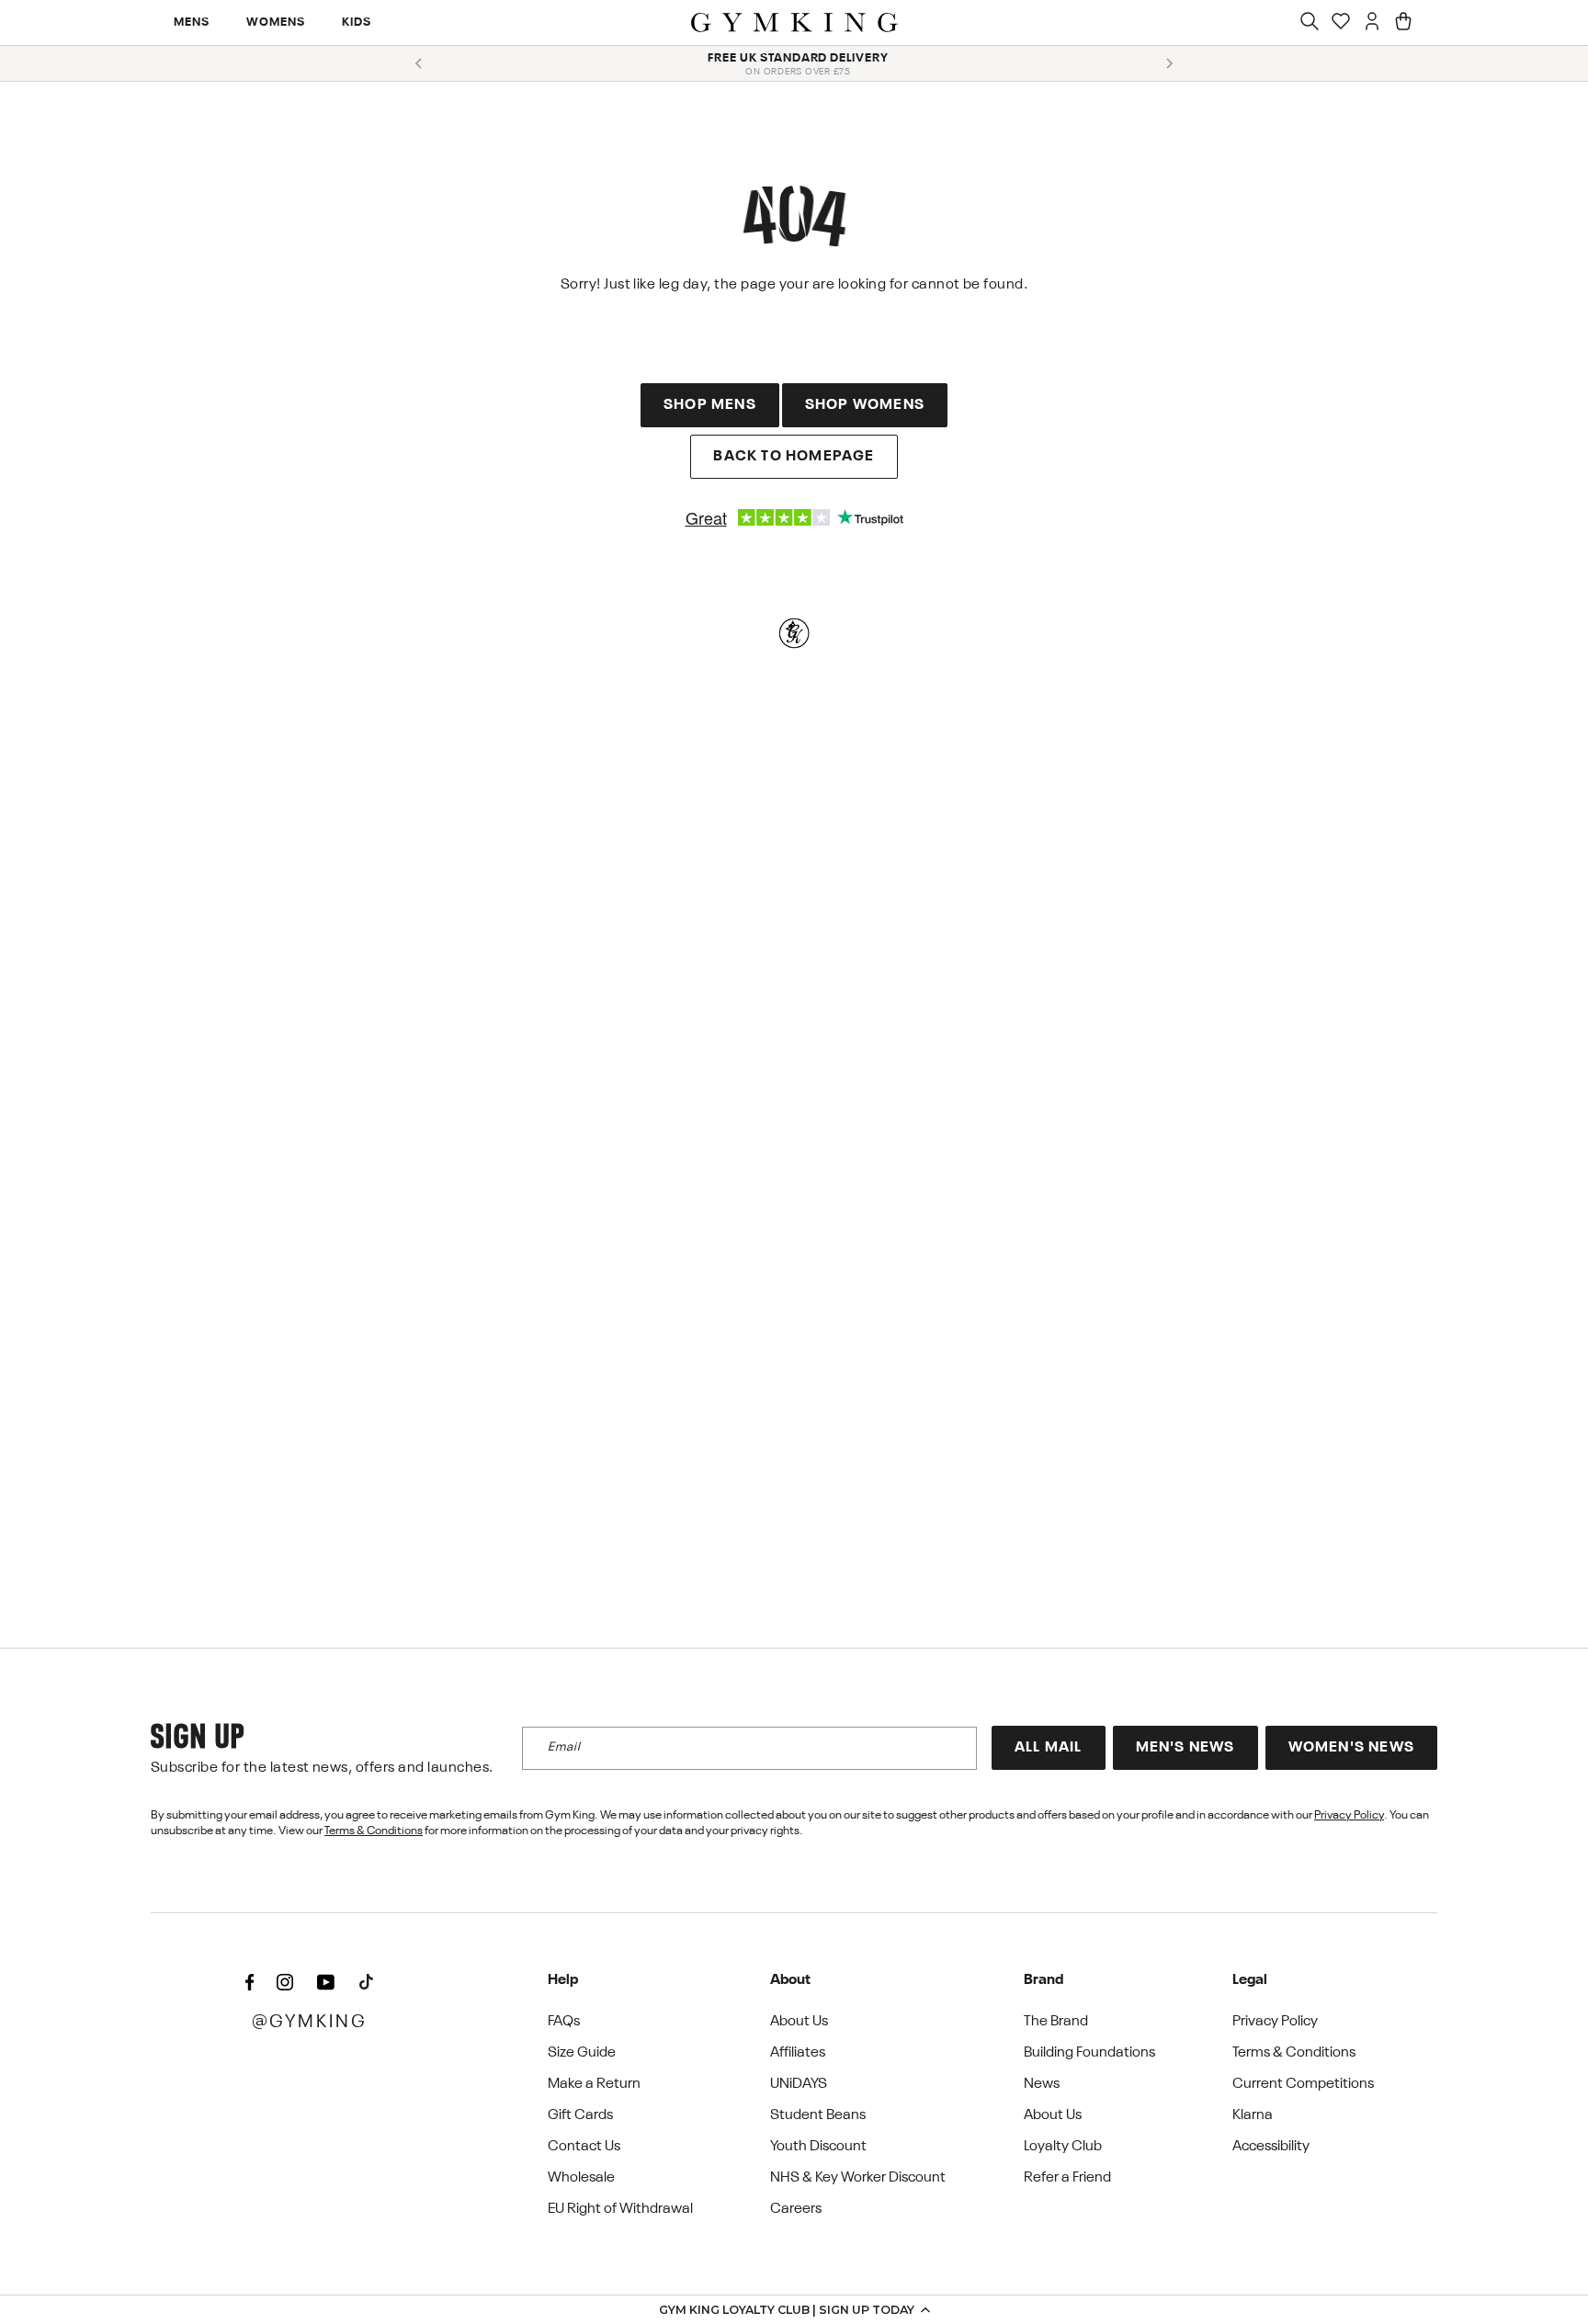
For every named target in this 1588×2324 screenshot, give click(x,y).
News (1042, 2084)
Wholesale (581, 2178)
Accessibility (1271, 2147)
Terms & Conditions (374, 1831)
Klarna (1253, 2115)
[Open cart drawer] (1403, 23)
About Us (799, 2022)
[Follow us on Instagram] (285, 1984)
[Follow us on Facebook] (249, 1984)
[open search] (1310, 23)
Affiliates (798, 2053)
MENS (192, 23)
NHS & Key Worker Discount (858, 2178)
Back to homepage (794, 457)
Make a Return (594, 2084)
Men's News (1185, 1748)
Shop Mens (710, 405)
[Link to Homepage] (794, 23)
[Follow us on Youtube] (325, 1984)
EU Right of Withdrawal (620, 2209)
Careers (796, 2209)
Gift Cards (580, 2115)
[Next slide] (1169, 63)
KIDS (357, 23)
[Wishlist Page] (1341, 23)
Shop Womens (865, 405)
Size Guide (582, 2053)
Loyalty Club (1063, 2147)
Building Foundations (1089, 2053)
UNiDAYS (799, 2084)
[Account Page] (1372, 23)
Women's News (1351, 1748)
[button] (794, 2309)
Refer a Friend (1067, 2178)
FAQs (564, 2022)
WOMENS (276, 23)
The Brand (1056, 2022)
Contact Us (584, 2147)
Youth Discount (818, 2147)
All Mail (1049, 1748)
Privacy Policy (1349, 1815)
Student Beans (818, 2115)
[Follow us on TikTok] (366, 1984)
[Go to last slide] (419, 63)
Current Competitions (1303, 2084)
